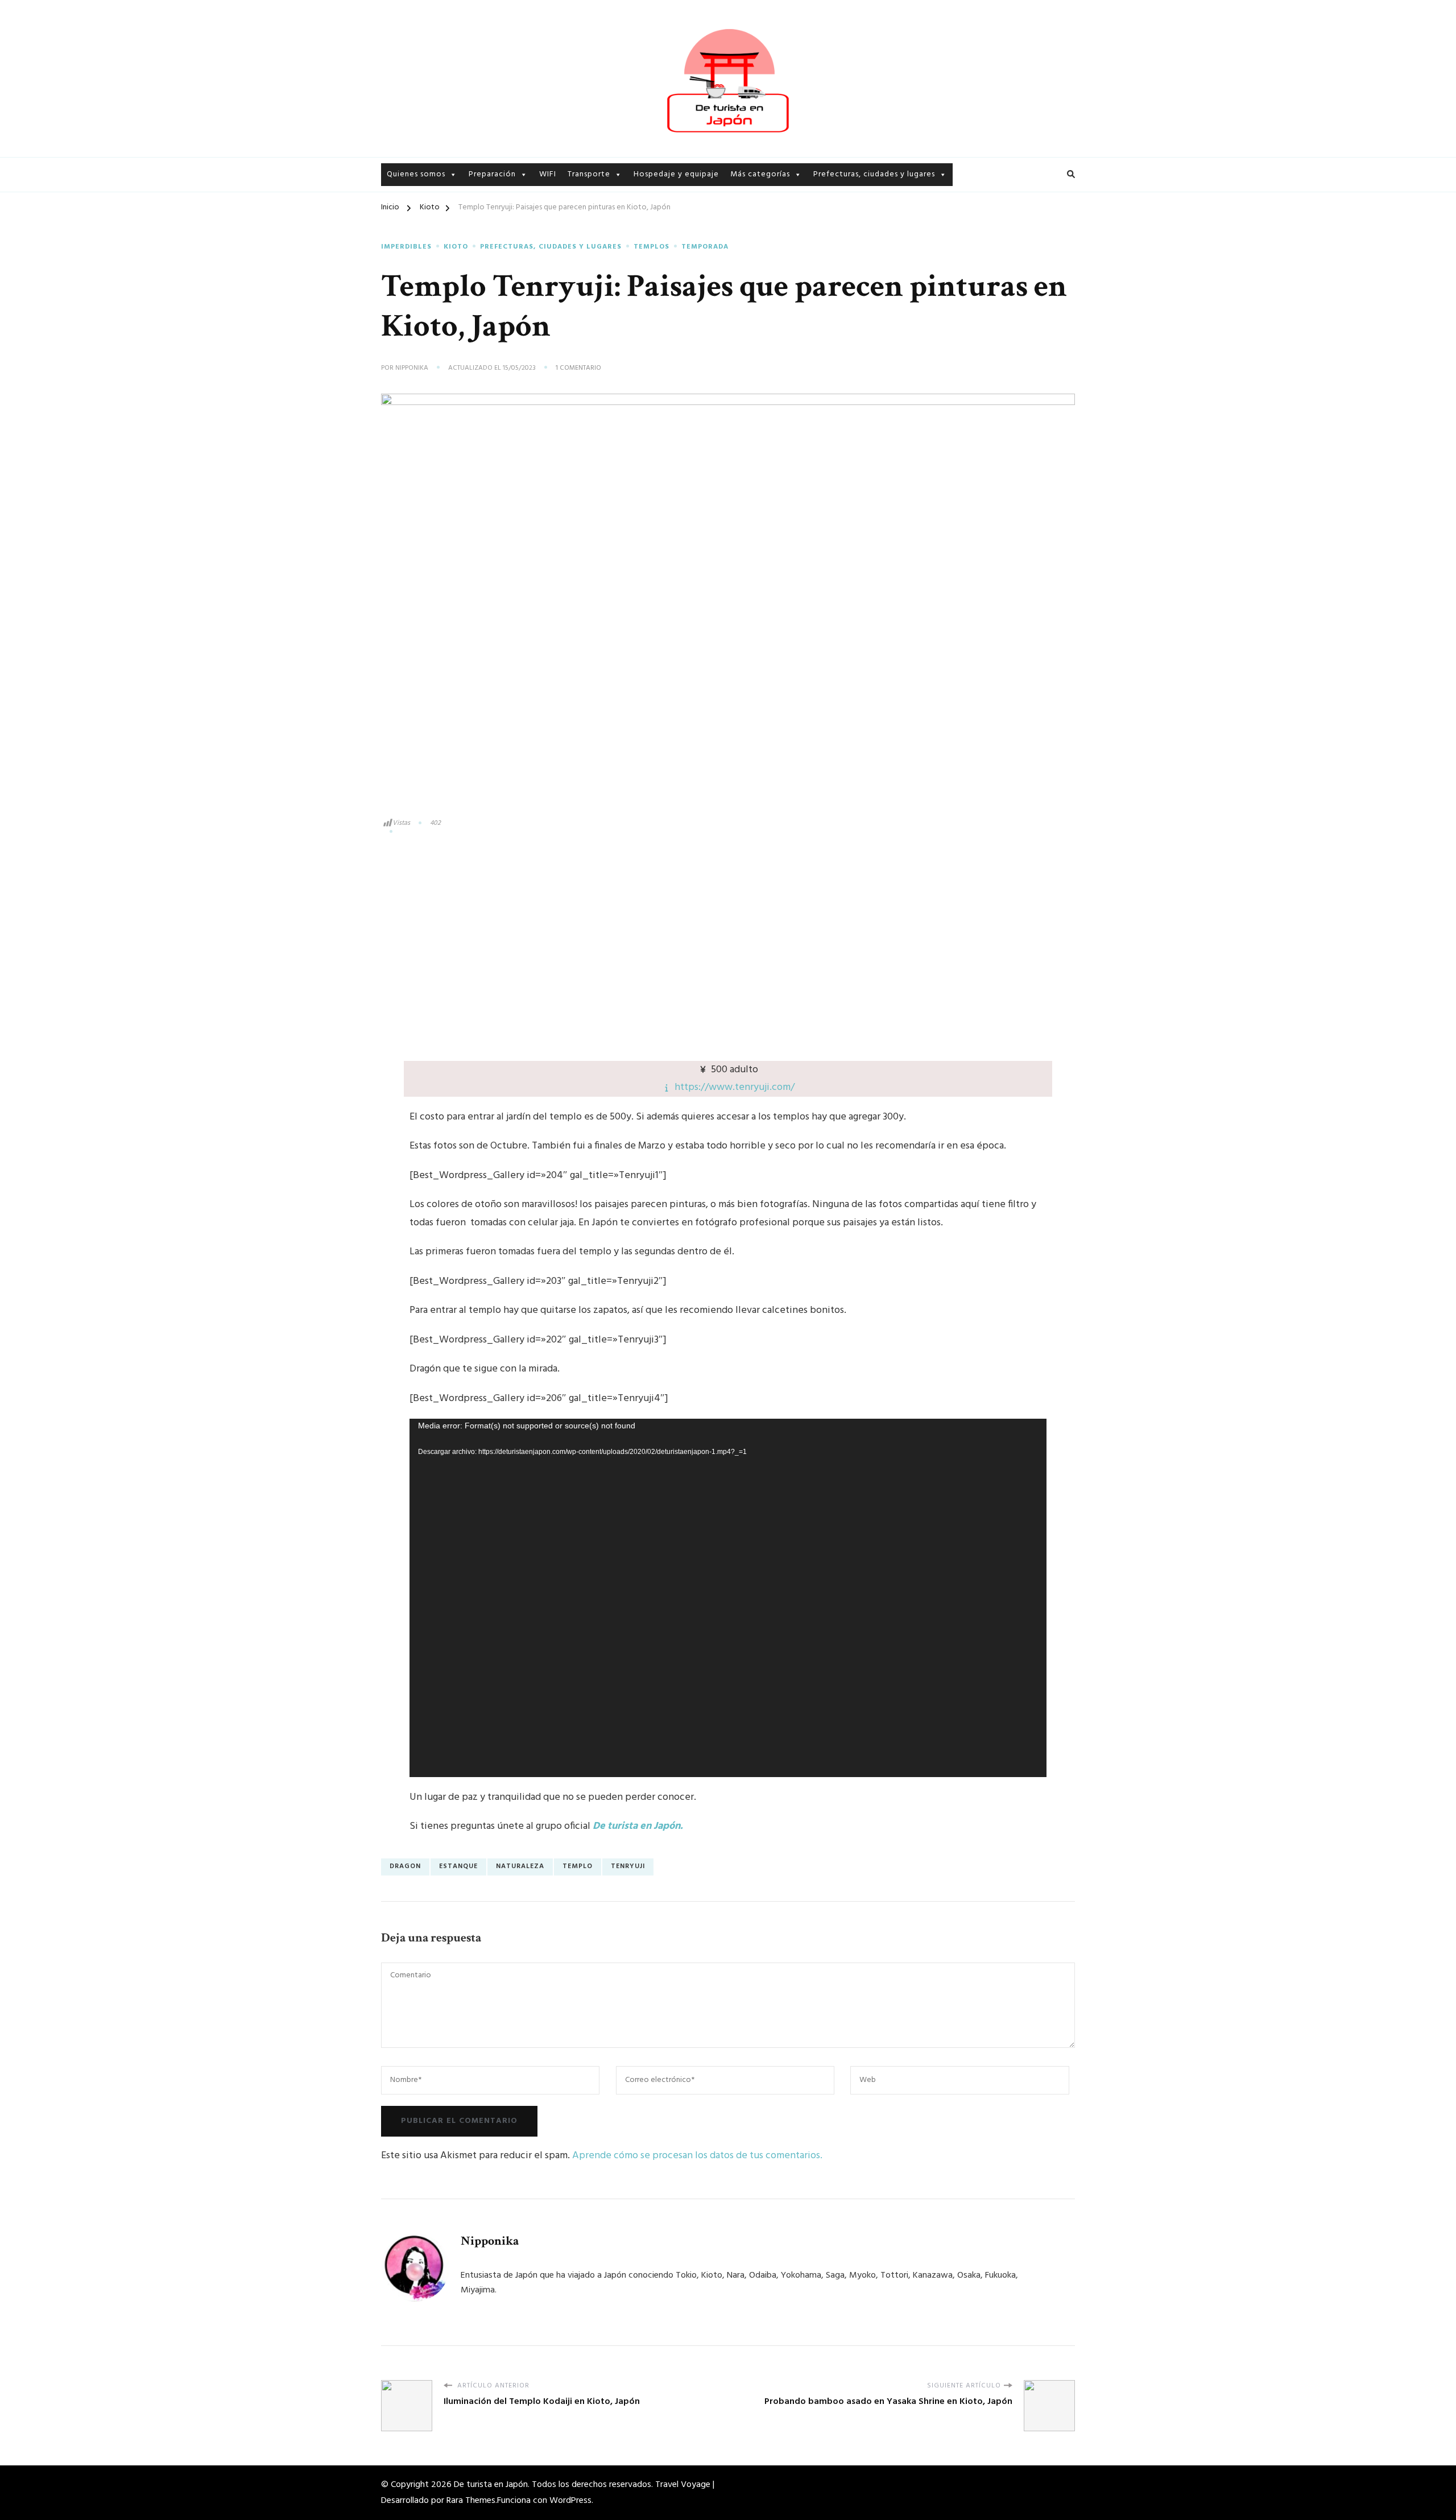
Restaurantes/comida (772, 281)
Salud (479, 261)
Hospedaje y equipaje (676, 174)
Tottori (828, 341)
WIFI (548, 174)
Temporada (752, 321)
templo (578, 1866)
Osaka (825, 321)
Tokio (825, 202)
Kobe (824, 301)
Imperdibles (753, 222)
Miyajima (831, 281)
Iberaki (827, 222)
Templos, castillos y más (777, 301)
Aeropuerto (591, 202)
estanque (458, 1866)
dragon (405, 1866)
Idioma (482, 222)
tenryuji (628, 1866)
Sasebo (828, 361)
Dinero (482, 241)
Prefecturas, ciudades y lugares (874, 174)
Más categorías (760, 174)
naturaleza (520, 1866)
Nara (964, 267)
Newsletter (409, 222)
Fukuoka (972, 247)
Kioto (825, 261)
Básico (481, 202)
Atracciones (754, 241)
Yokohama (977, 227)
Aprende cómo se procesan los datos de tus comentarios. (697, 2156)
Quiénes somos (416, 202)
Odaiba (969, 207)
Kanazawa (833, 241)
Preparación (492, 174)
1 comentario (578, 369)
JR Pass (581, 241)
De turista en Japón (491, 2485)
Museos (745, 261)
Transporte (589, 174)
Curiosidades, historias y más (786, 202)
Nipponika (412, 369)
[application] (728, 1598)
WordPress (570, 2501)
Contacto (406, 241)
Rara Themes (471, 2501)
